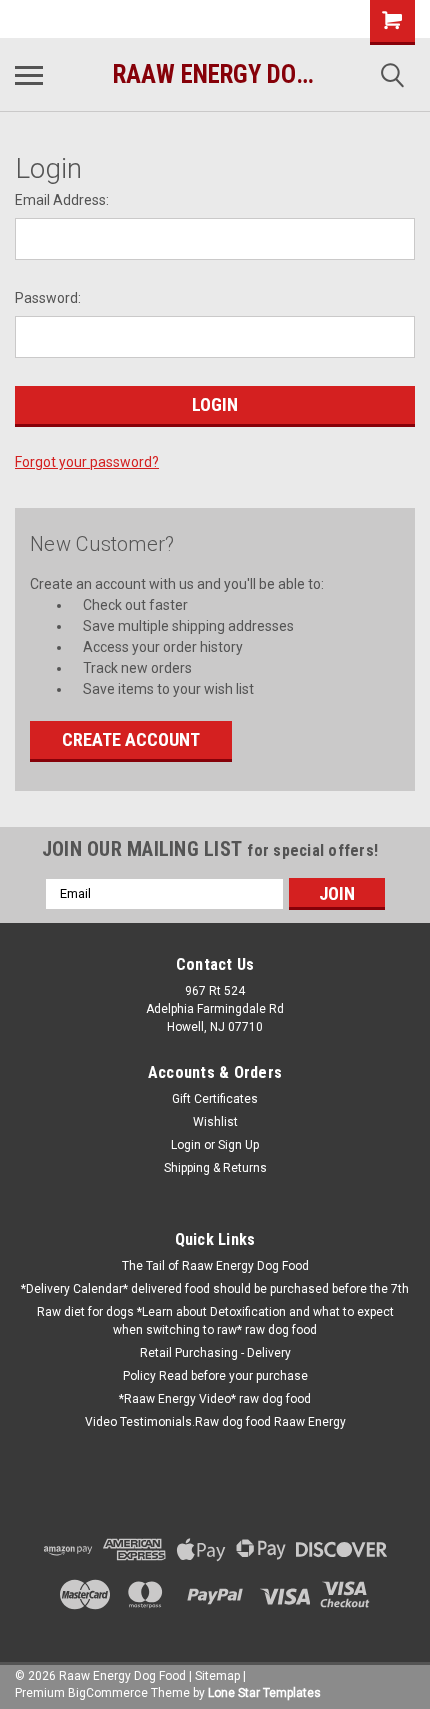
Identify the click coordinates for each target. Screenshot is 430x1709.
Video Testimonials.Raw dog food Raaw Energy (215, 1422)
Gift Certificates (215, 1099)
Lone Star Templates (264, 1693)
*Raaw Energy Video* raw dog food (215, 1399)
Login (186, 1145)
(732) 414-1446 (85, 19)
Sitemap (217, 1676)
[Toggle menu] (29, 75)
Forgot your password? (87, 462)
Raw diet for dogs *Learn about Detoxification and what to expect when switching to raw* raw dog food (215, 1321)
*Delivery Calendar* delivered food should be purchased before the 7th (215, 1289)
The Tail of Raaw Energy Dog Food (215, 1266)
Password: (48, 298)
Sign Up (238, 1145)
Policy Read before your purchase (215, 1376)
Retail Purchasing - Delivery (215, 1353)
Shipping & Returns (215, 1168)
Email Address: (62, 200)
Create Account (131, 739)
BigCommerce (108, 1693)
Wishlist (215, 1122)
